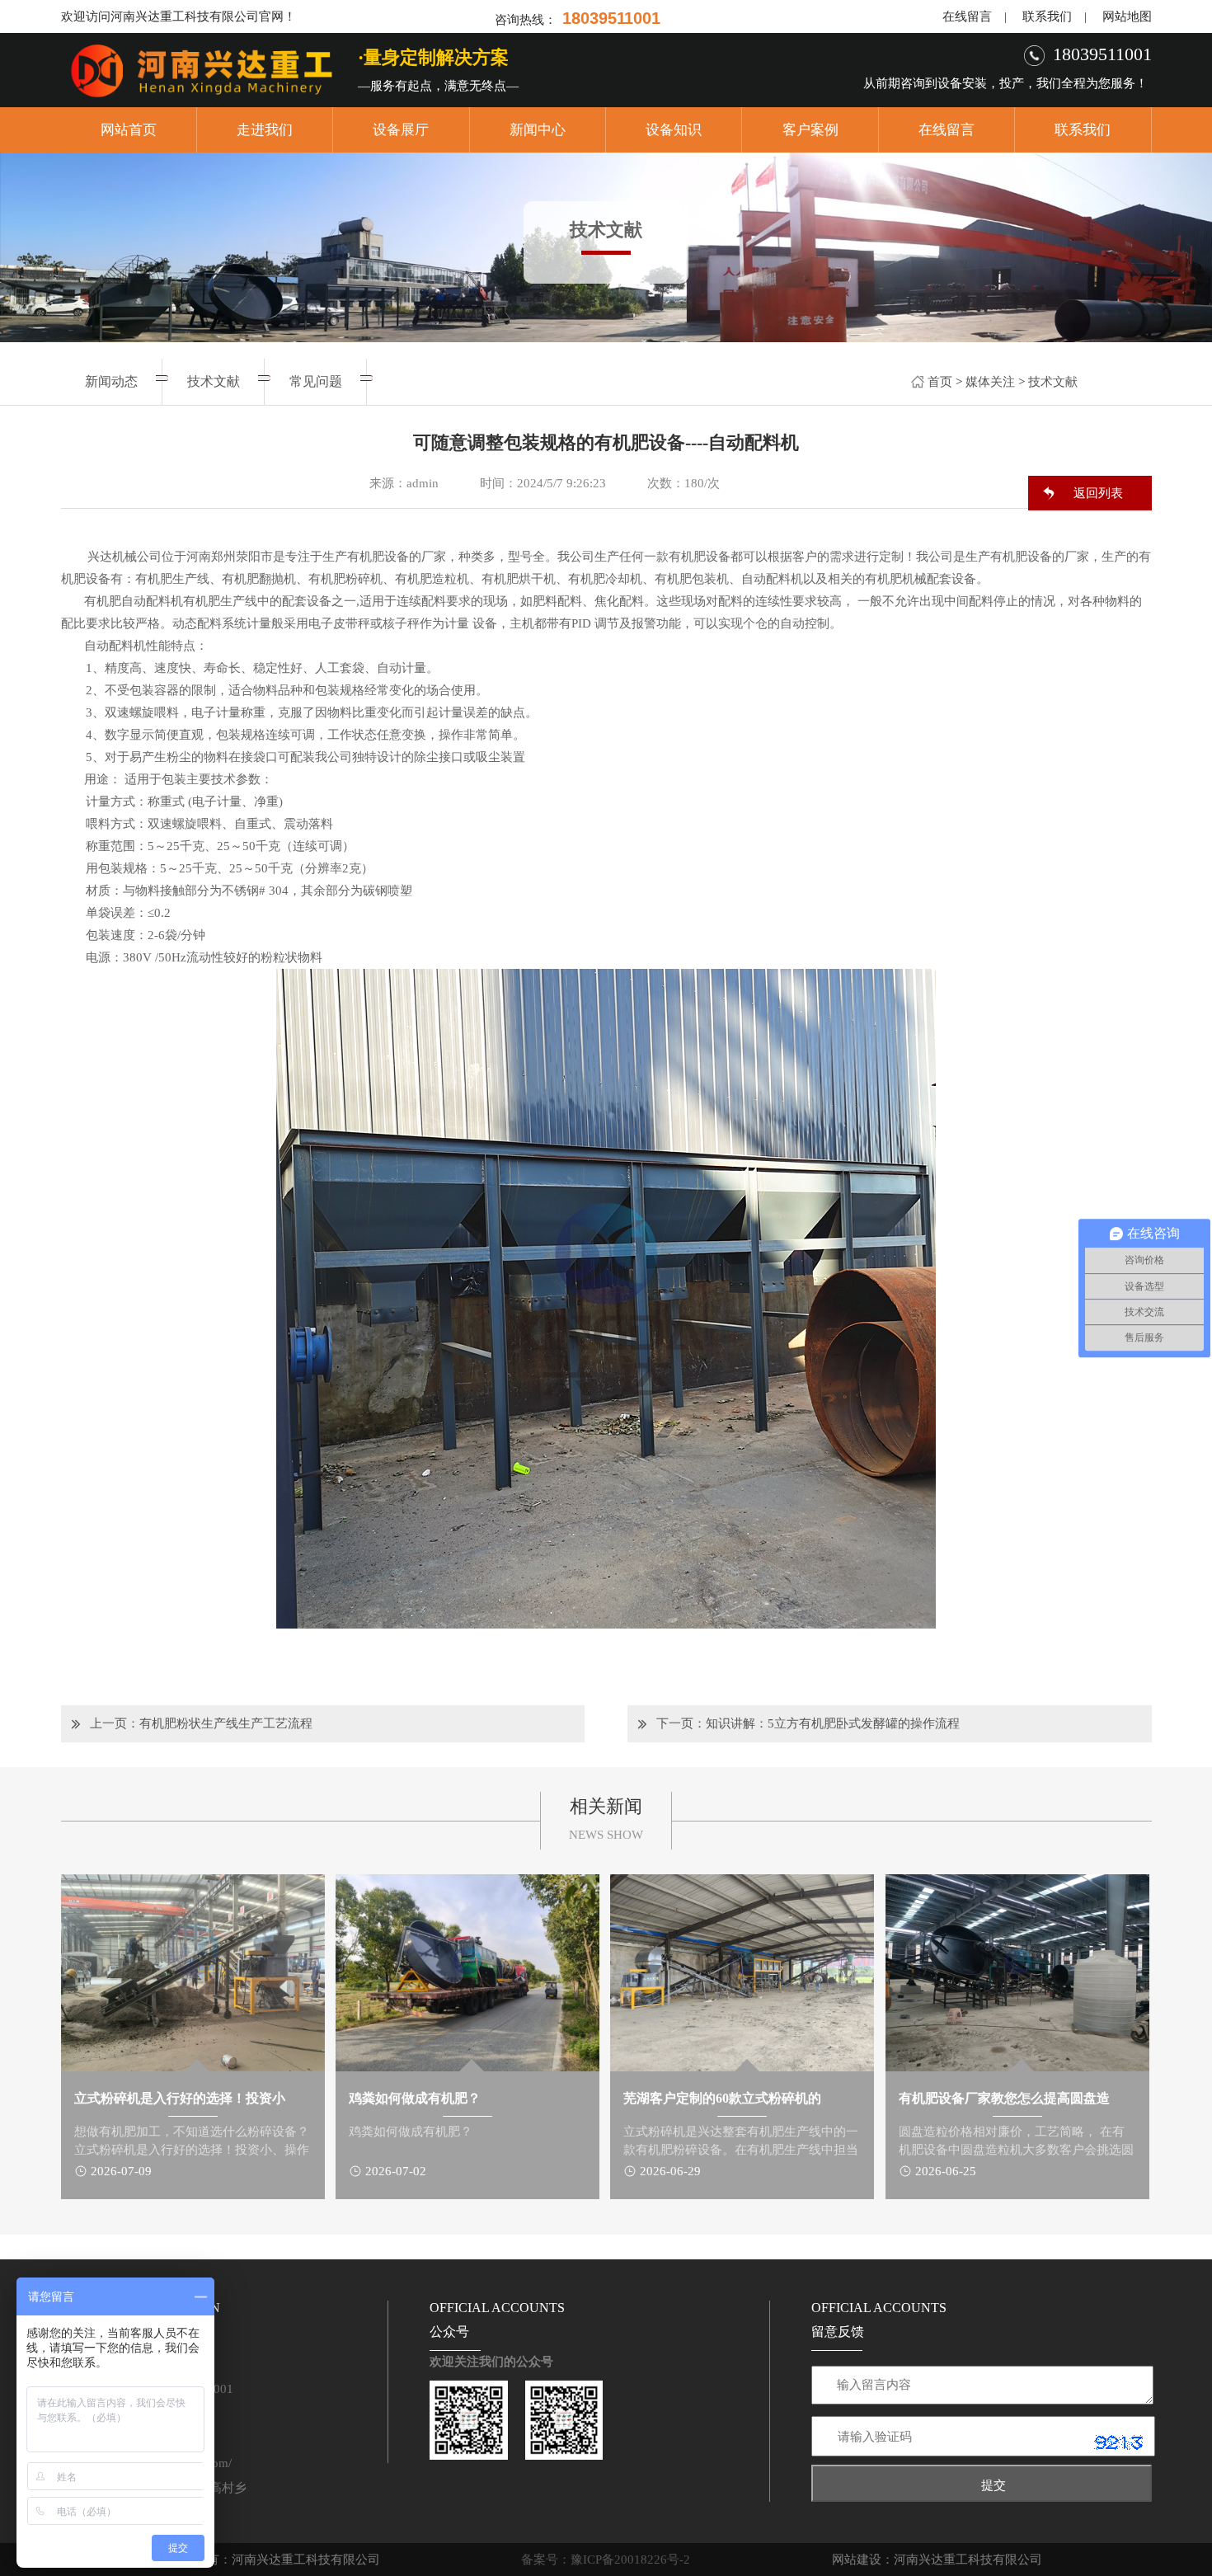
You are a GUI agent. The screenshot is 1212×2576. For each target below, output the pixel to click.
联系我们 (1047, 16)
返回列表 (1098, 493)
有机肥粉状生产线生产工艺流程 (226, 1723)
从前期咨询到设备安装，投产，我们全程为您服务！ (1005, 83)
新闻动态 (111, 381)
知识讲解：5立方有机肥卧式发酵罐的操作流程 (833, 1723)
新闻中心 (538, 130)
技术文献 (1053, 382)
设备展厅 (401, 130)
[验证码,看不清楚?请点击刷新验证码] (1119, 2442)
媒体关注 (990, 382)
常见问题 (316, 381)
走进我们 (265, 130)
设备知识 (674, 130)
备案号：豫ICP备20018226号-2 (606, 2560)
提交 (994, 2485)
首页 (940, 382)
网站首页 (129, 130)
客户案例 (810, 130)
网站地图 (1127, 16)
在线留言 (967, 16)
